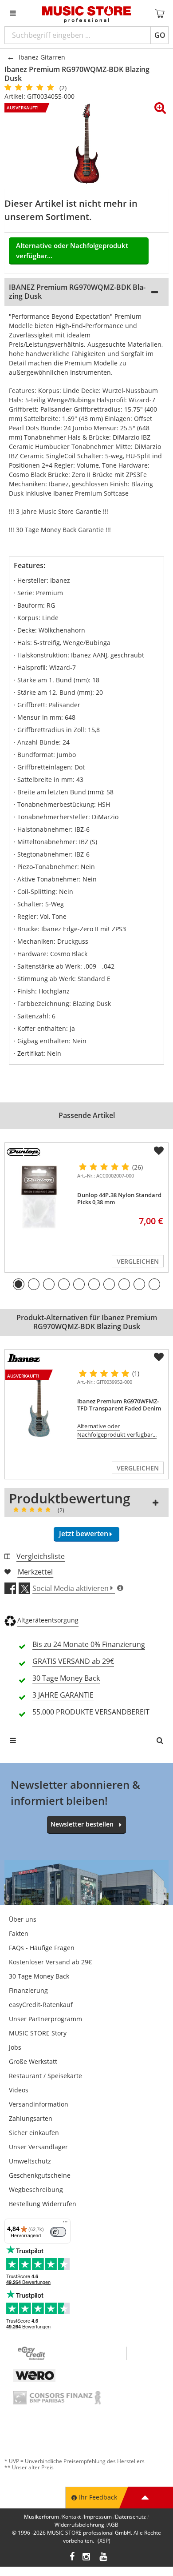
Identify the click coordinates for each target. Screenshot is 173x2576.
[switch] (58, 2232)
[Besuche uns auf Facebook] (72, 2558)
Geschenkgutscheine (40, 2175)
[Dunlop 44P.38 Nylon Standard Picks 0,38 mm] (39, 1197)
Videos (19, 2090)
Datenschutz (130, 2517)
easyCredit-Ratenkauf (41, 2005)
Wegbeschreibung (36, 2189)
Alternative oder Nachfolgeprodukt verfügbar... (72, 250)
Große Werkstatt (33, 2061)
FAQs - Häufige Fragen (42, 1948)
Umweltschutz (30, 2161)
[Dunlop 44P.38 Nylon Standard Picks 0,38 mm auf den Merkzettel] (159, 1151)
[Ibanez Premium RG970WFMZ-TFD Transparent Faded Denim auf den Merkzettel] (159, 1357)
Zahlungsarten (31, 2118)
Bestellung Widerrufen (43, 2204)
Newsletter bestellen (82, 1824)
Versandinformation (39, 2104)
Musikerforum (41, 2517)
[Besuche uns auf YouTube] (104, 2558)
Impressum (98, 2517)
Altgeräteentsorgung (48, 1620)
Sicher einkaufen (34, 2133)
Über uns (23, 1919)
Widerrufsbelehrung (79, 2525)
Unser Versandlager (38, 2147)
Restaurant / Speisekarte (45, 2076)
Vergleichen (138, 1261)
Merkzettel (35, 1572)
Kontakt (71, 2517)
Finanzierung (28, 1990)
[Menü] (65, 2224)
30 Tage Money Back (39, 1976)
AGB (113, 2525)
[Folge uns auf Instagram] (87, 2558)
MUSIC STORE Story (38, 2033)
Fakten (19, 1933)
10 (154, 1284)
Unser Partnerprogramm (45, 2019)
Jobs (15, 2047)
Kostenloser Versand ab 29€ (50, 1962)
